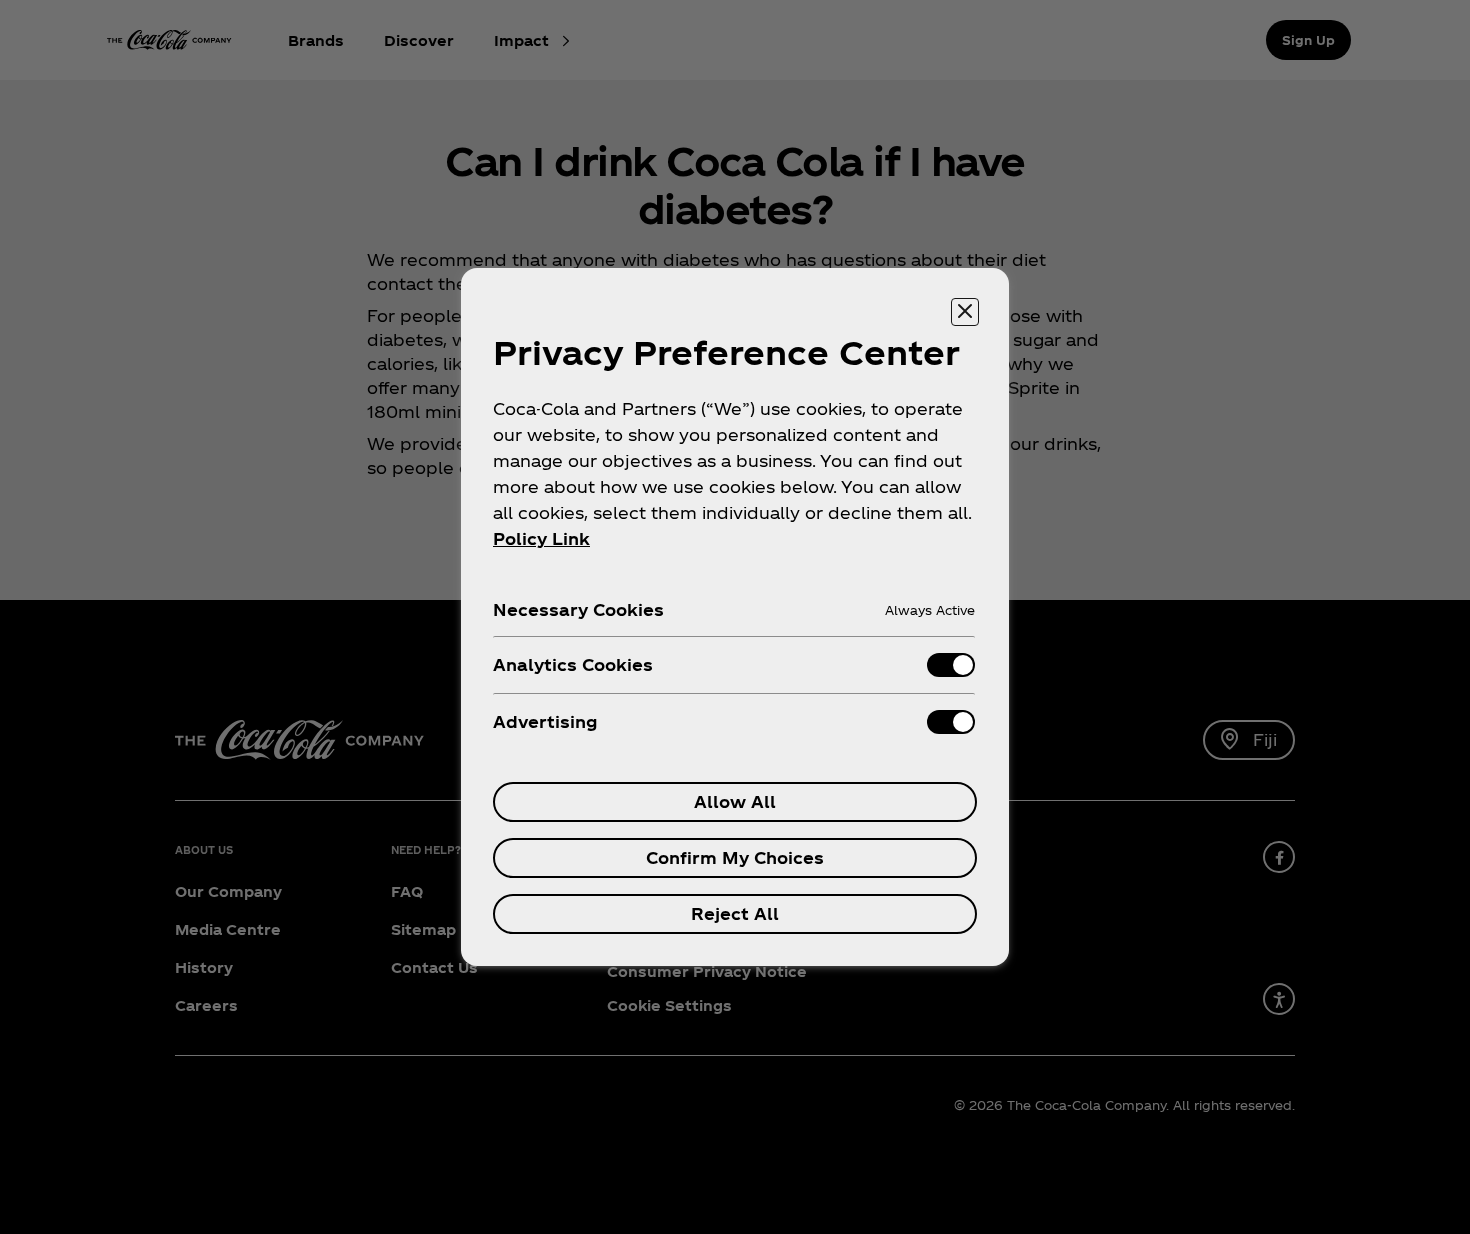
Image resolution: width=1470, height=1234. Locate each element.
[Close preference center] (965, 312)
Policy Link (541, 538)
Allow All (735, 801)
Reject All (735, 913)
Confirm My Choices (735, 857)
